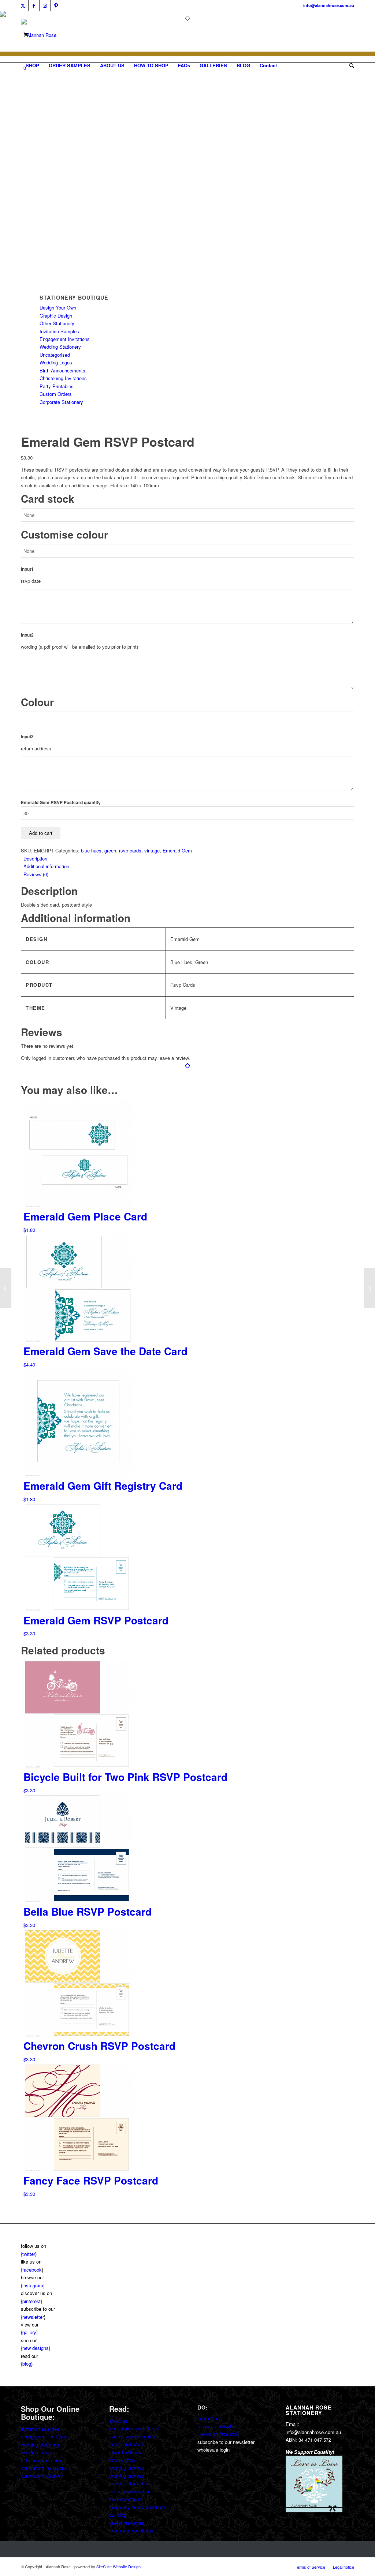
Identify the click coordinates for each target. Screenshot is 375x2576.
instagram (33, 2285)
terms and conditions (131, 2530)
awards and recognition (133, 2436)
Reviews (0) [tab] (36, 874)
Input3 (27, 737)
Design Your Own (58, 308)
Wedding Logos (56, 362)
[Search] (349, 65)
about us (118, 2421)
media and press (127, 2444)
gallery (29, 2332)
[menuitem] (32, 65)
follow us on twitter (217, 2426)
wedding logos (36, 2452)
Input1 (27, 569)
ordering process (127, 2468)
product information (129, 2483)
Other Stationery (57, 323)
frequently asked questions (138, 2507)
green (110, 850)
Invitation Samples (59, 331)
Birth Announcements (62, 370)
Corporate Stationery (61, 402)
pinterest (31, 2301)
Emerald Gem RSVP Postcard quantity (61, 803)
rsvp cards (130, 850)
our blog (118, 2515)
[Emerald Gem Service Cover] (369, 1288)
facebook (32, 2270)
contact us (209, 2418)
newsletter (33, 2317)
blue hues (91, 850)
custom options (125, 2499)
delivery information (130, 2491)
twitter (29, 2254)
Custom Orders (56, 394)
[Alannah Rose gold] (39, 35)
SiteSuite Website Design (118, 2566)
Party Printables (57, 386)
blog (27, 2364)
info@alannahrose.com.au (329, 5)
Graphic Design (56, 316)
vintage (152, 850)
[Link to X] (23, 5)
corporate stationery (42, 2476)
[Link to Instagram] (45, 5)
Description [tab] (35, 858)
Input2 (27, 635)
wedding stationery (41, 2444)
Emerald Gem (177, 850)
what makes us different (134, 2428)
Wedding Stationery (60, 347)
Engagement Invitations (65, 339)
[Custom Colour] (39, 262)
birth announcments (42, 2460)
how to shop (122, 2460)
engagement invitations (45, 2436)
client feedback (125, 2452)
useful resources (127, 2523)
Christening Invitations (63, 378)
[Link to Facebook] (34, 5)
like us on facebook (218, 2434)
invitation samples (40, 2429)
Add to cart (41, 833)
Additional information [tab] (46, 866)
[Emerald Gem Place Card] (6, 1288)
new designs (36, 2348)
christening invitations (44, 2468)
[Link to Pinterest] (56, 5)
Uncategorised (55, 355)
